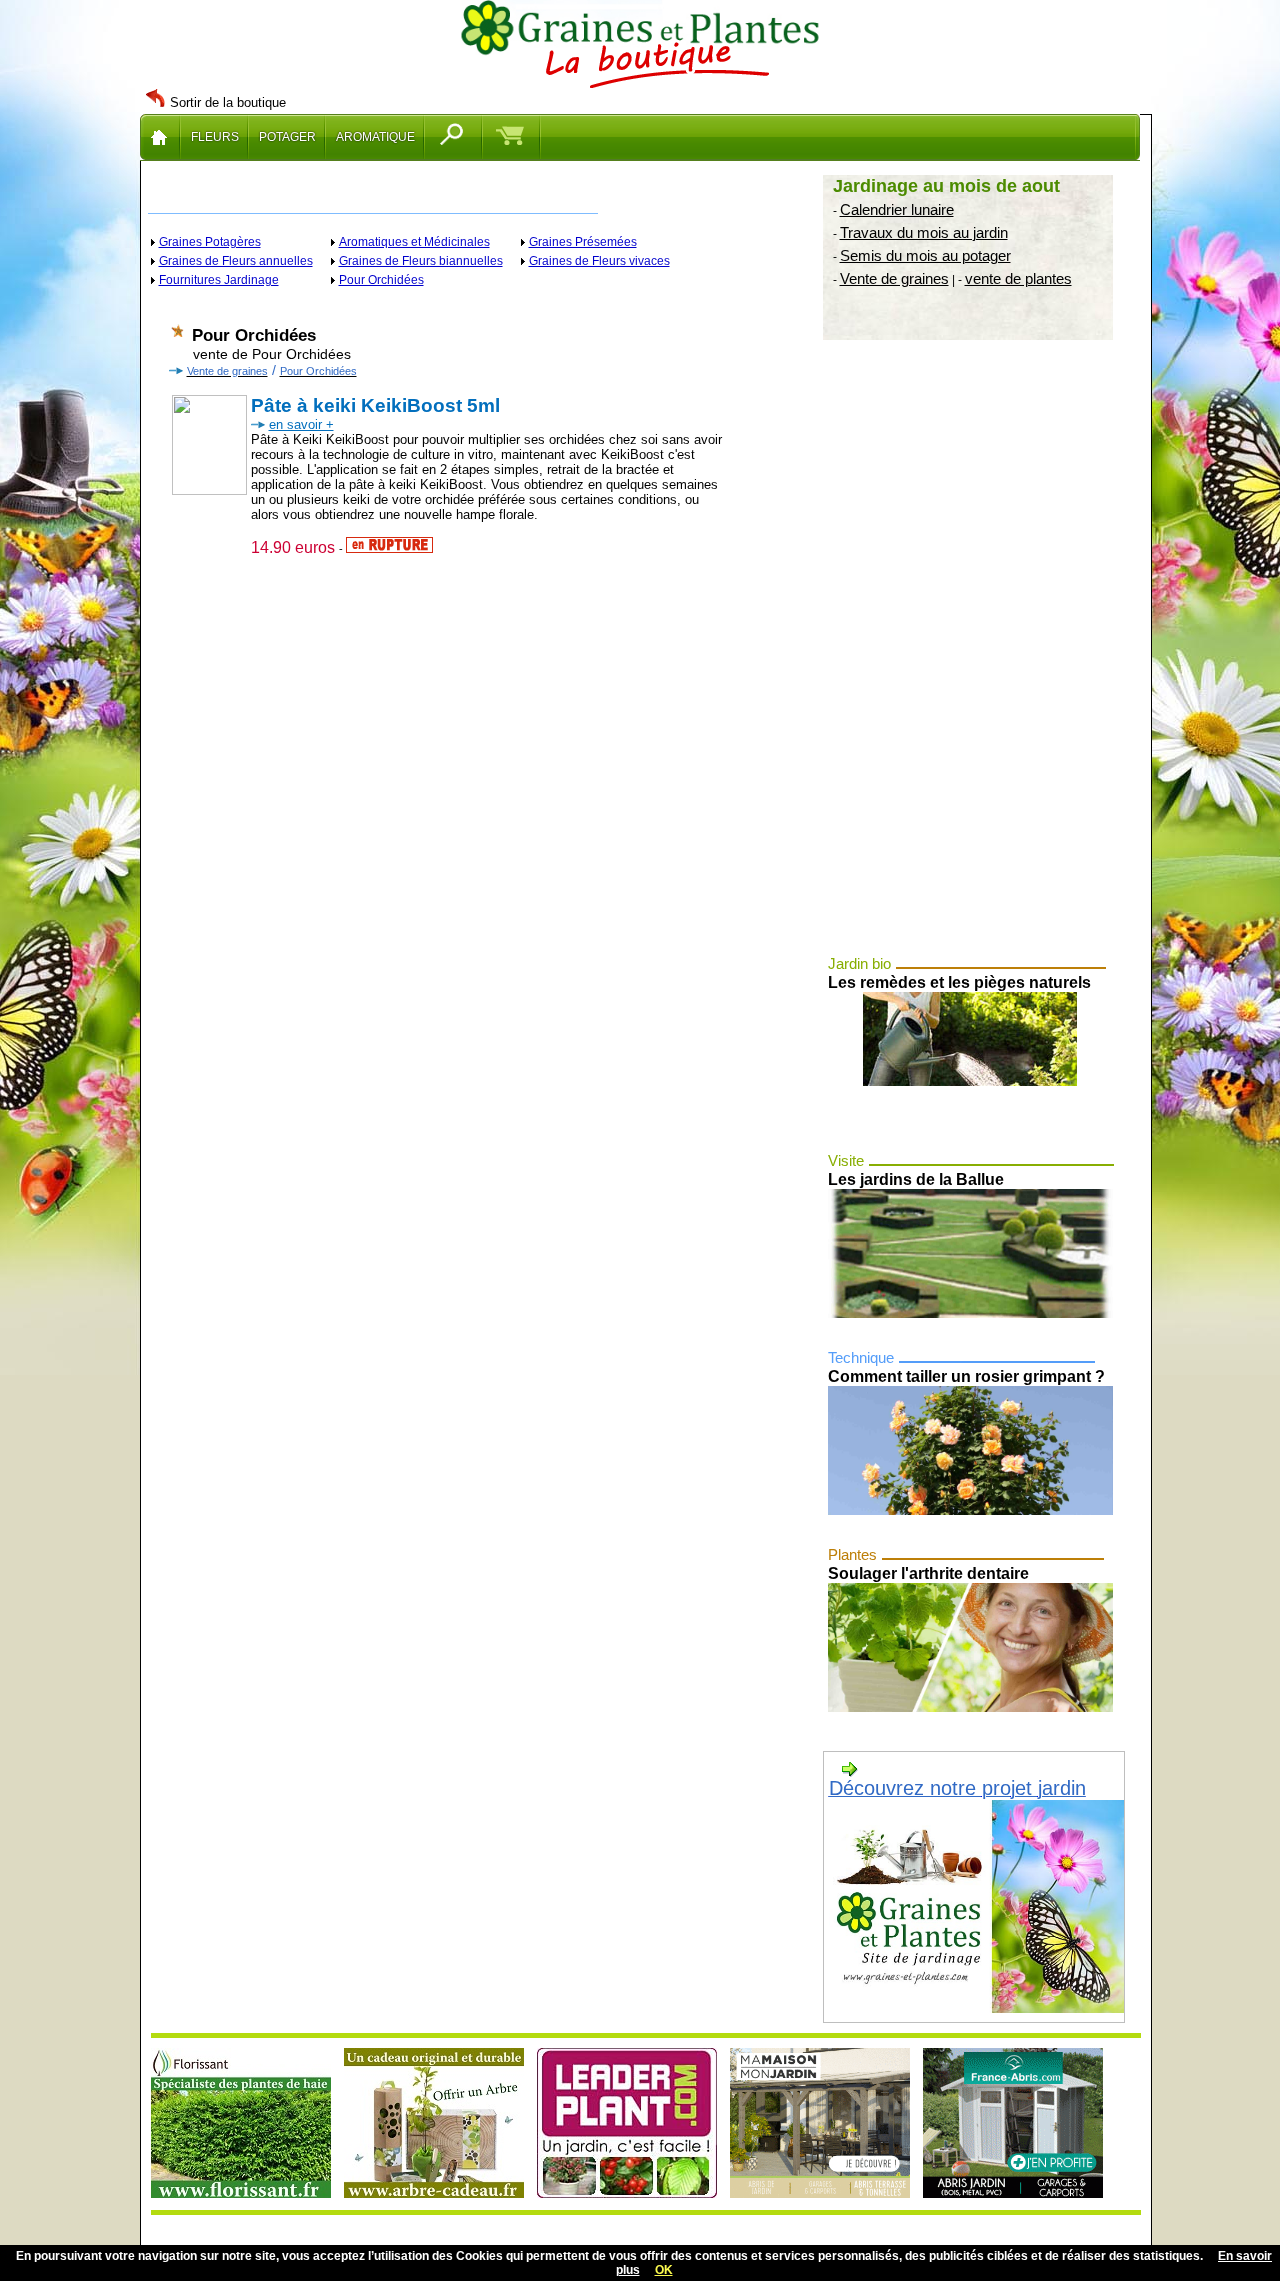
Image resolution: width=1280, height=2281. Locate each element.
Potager (287, 137)
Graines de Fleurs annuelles (236, 261)
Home (160, 137)
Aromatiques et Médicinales (414, 242)
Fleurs (215, 137)
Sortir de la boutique (228, 102)
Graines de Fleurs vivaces (599, 261)
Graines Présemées (583, 242)
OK (664, 2270)
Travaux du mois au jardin (924, 232)
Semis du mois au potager (925, 255)
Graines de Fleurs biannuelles (421, 261)
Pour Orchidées (381, 280)
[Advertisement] (973, 650)
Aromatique (375, 137)
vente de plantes (1018, 278)
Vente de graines (894, 278)
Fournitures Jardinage (219, 280)
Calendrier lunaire (897, 209)
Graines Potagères (210, 242)
